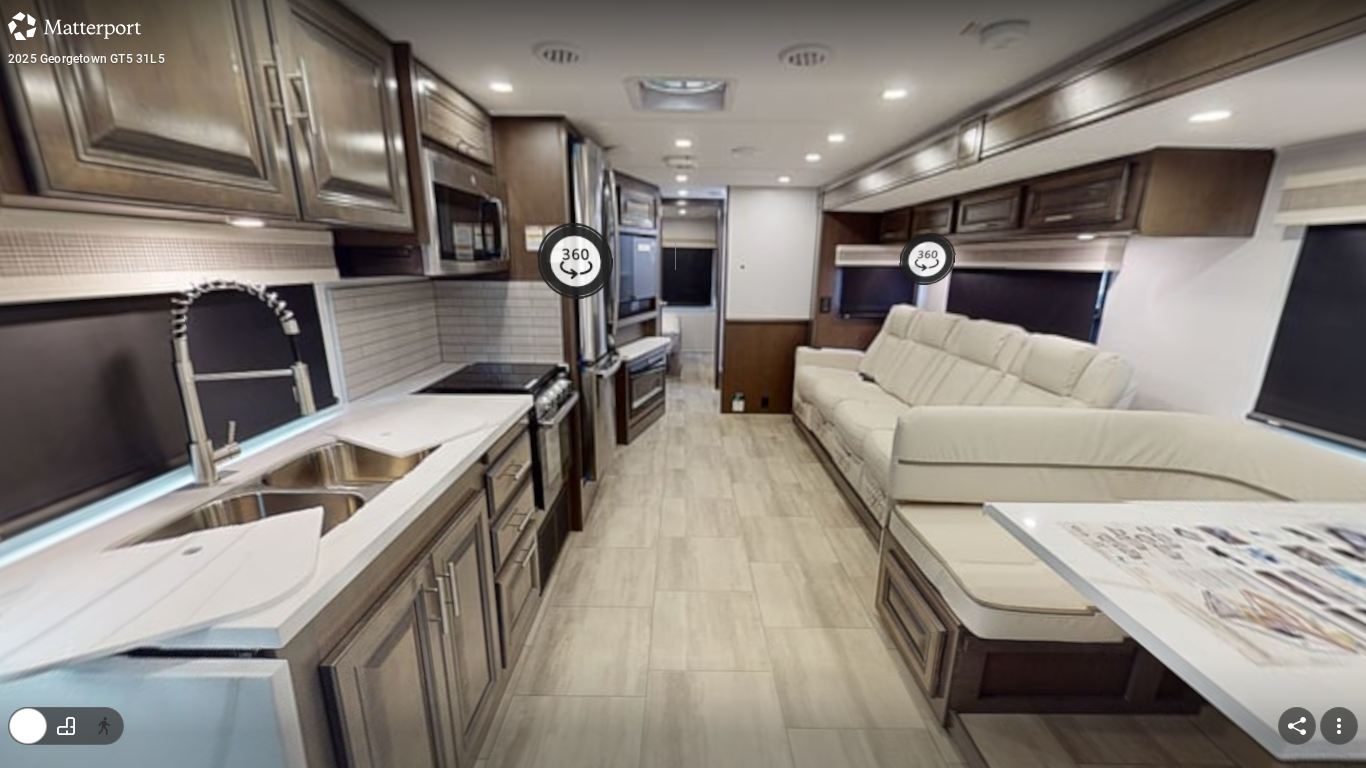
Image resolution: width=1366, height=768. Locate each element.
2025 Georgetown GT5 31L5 (86, 59)
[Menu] (1339, 726)
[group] (66, 726)
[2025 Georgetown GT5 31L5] (683, 384)
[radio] (28, 726)
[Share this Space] (1297, 726)
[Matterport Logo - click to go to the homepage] (74, 26)
